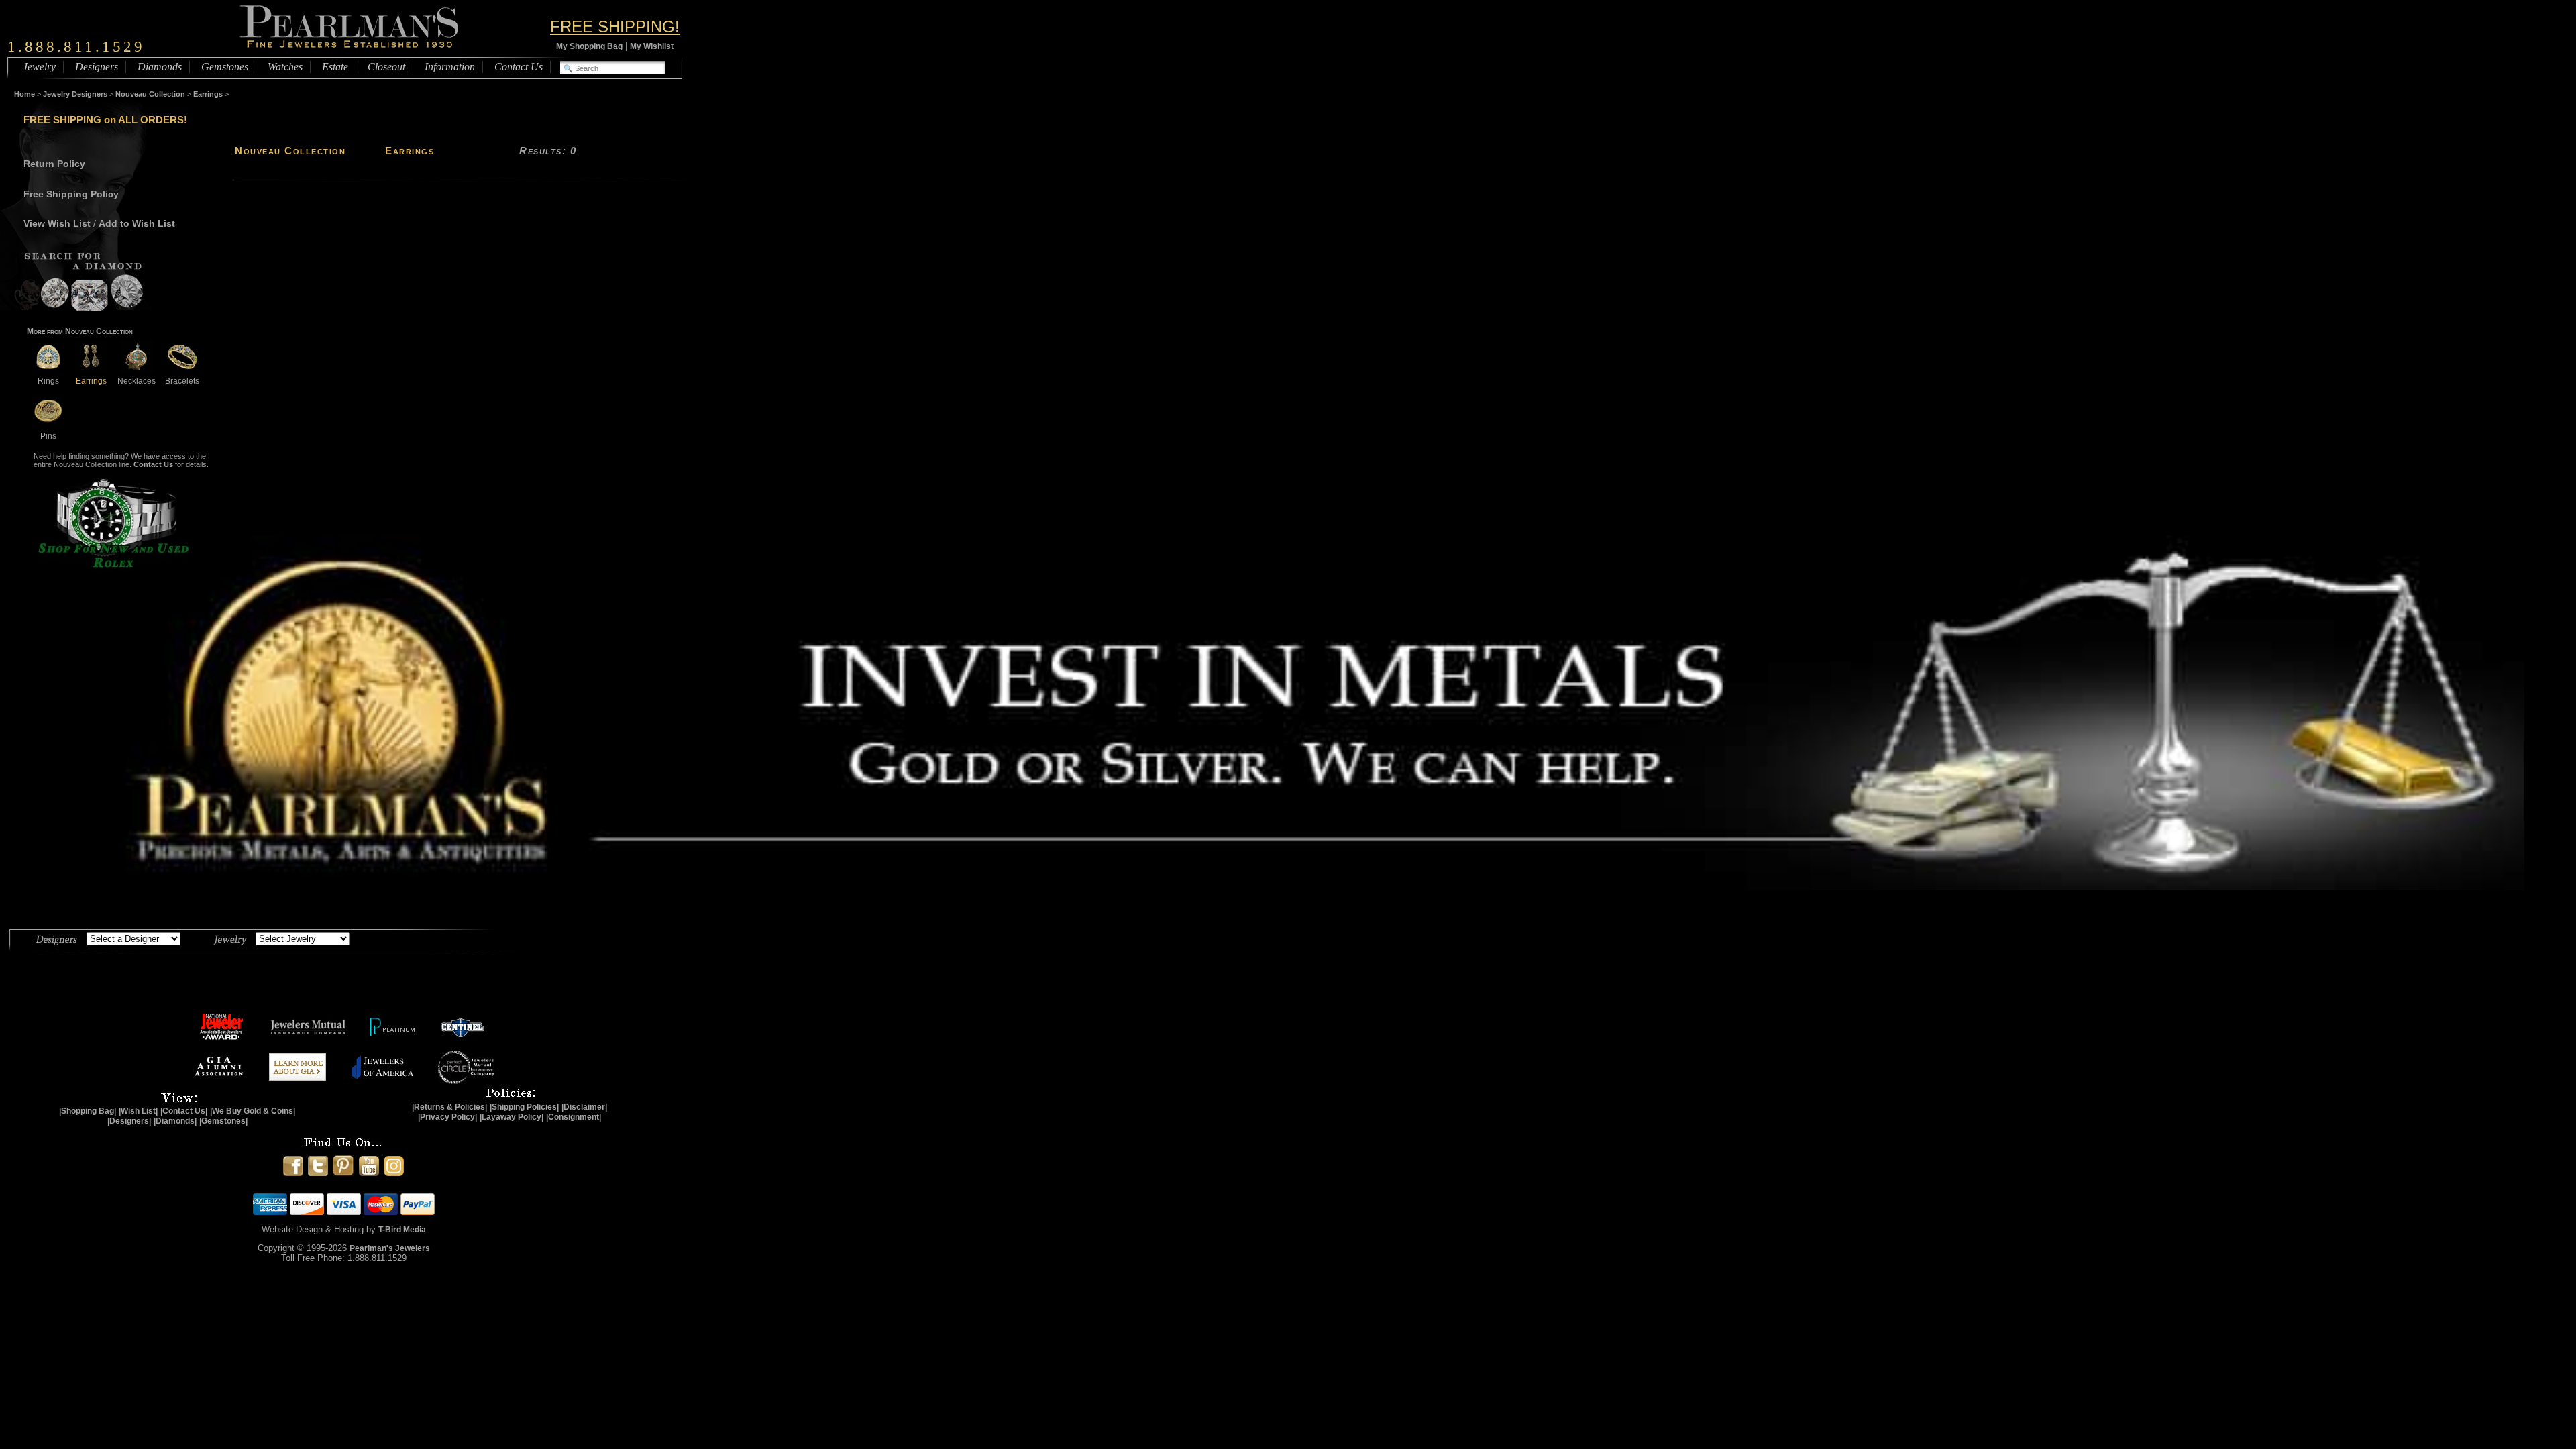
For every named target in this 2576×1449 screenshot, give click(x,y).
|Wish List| (138, 1111)
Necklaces (137, 381)
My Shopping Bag (589, 46)
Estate (335, 67)
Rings (48, 381)
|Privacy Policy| (447, 1117)
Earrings (208, 94)
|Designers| (129, 1121)
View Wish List (57, 223)
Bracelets (182, 381)
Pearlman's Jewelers (390, 1248)
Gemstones (225, 67)
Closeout (386, 67)
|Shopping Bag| (88, 1111)
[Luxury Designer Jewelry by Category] (230, 938)
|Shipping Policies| (524, 1107)
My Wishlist (652, 46)
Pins (48, 436)
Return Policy (54, 164)
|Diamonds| (175, 1121)
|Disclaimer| (584, 1107)
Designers (97, 67)
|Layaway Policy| (512, 1117)
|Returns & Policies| (449, 1107)
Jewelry (39, 67)
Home (24, 94)
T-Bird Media (402, 1230)
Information (450, 67)
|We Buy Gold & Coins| (253, 1111)
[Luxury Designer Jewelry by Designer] (57, 938)
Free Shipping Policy (71, 194)
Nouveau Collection (150, 94)
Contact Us (519, 67)
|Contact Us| (184, 1111)
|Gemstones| (223, 1121)
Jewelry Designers (75, 94)
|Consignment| (574, 1117)
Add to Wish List (137, 223)
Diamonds (160, 67)
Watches (285, 67)
